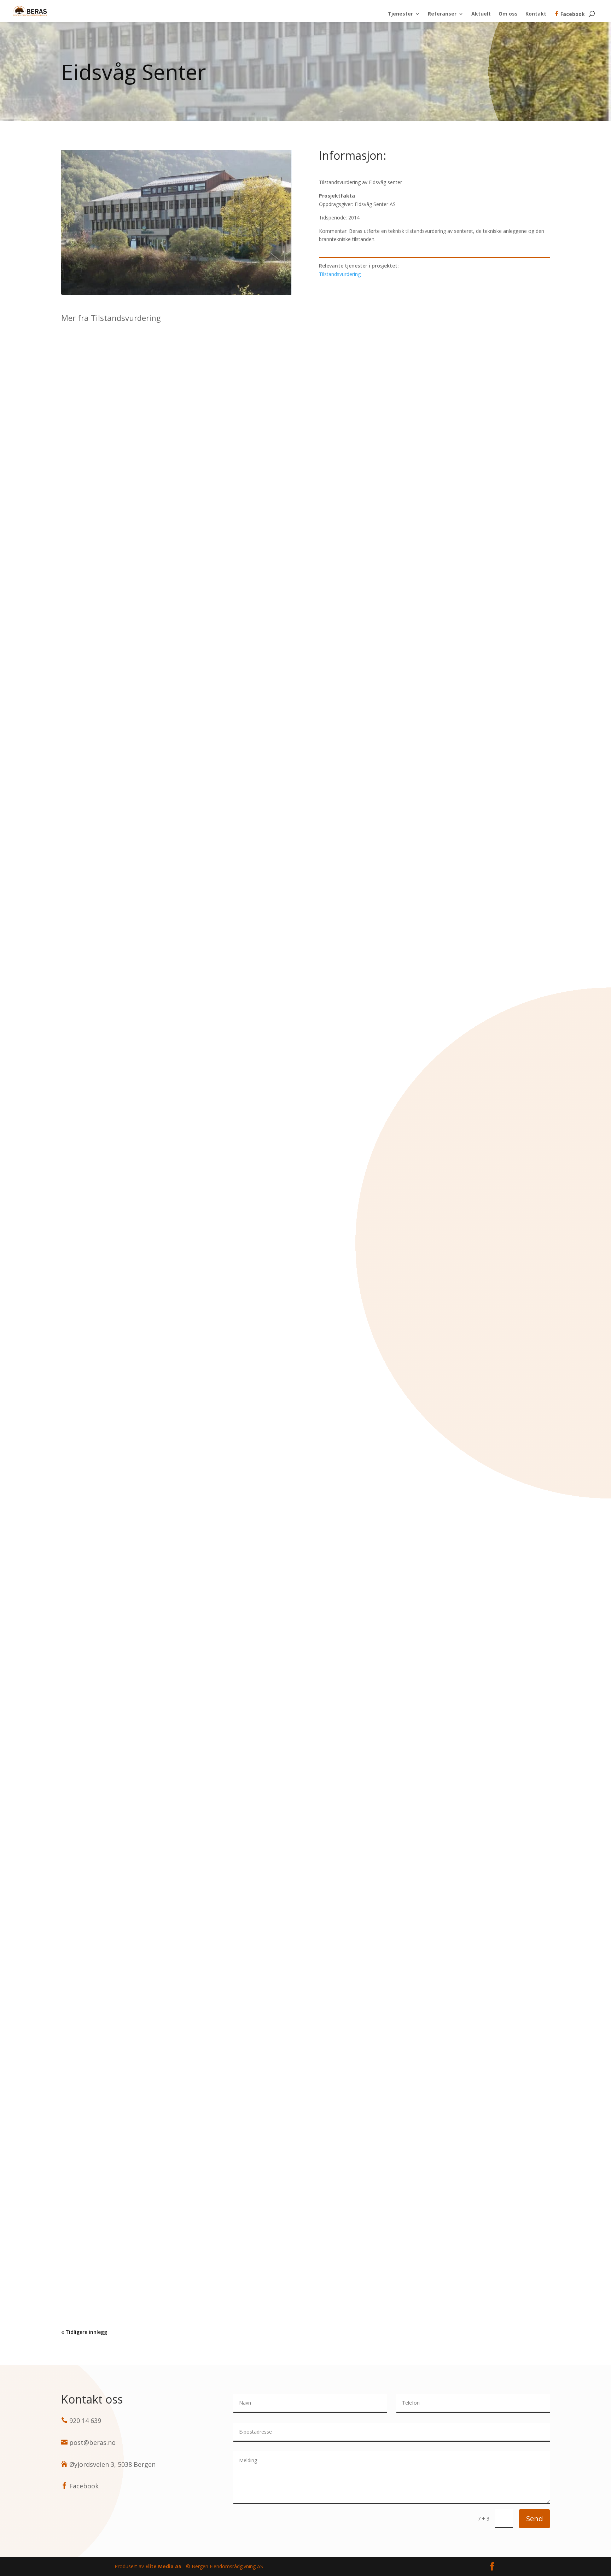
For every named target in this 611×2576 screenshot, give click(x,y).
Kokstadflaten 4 (305, 1651)
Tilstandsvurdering (340, 274)
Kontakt (536, 14)
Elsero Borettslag (305, 1319)
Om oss (508, 14)
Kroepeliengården (305, 987)
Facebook (569, 14)
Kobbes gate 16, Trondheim (305, 1983)
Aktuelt (481, 14)
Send (534, 2519)
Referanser (442, 14)
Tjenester (400, 14)
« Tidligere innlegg (84, 2332)
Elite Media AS (163, 2566)
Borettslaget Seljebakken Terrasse (305, 2315)
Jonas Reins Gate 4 (305, 655)
